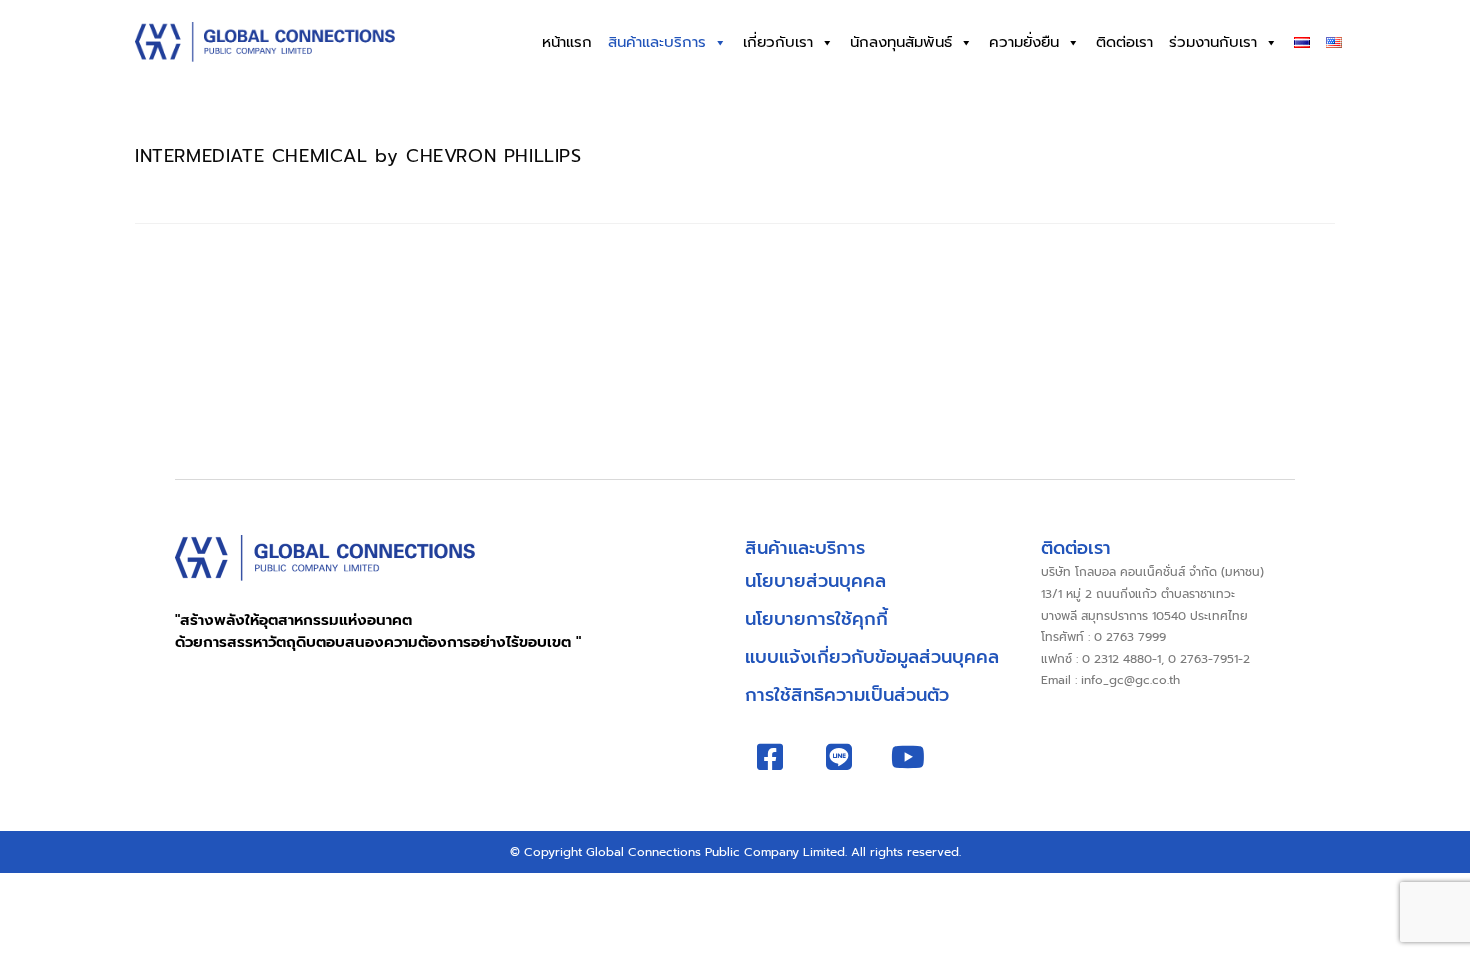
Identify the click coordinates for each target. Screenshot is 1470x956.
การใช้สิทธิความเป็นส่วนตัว (847, 695)
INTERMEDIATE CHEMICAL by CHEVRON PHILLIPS (358, 156)
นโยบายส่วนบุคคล (815, 581)
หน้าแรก (567, 42)
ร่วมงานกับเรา (1213, 42)
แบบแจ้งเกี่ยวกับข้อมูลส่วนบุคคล (872, 657)
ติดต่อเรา (1124, 42)
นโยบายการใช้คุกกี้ (816, 619)
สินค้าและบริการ (657, 42)
